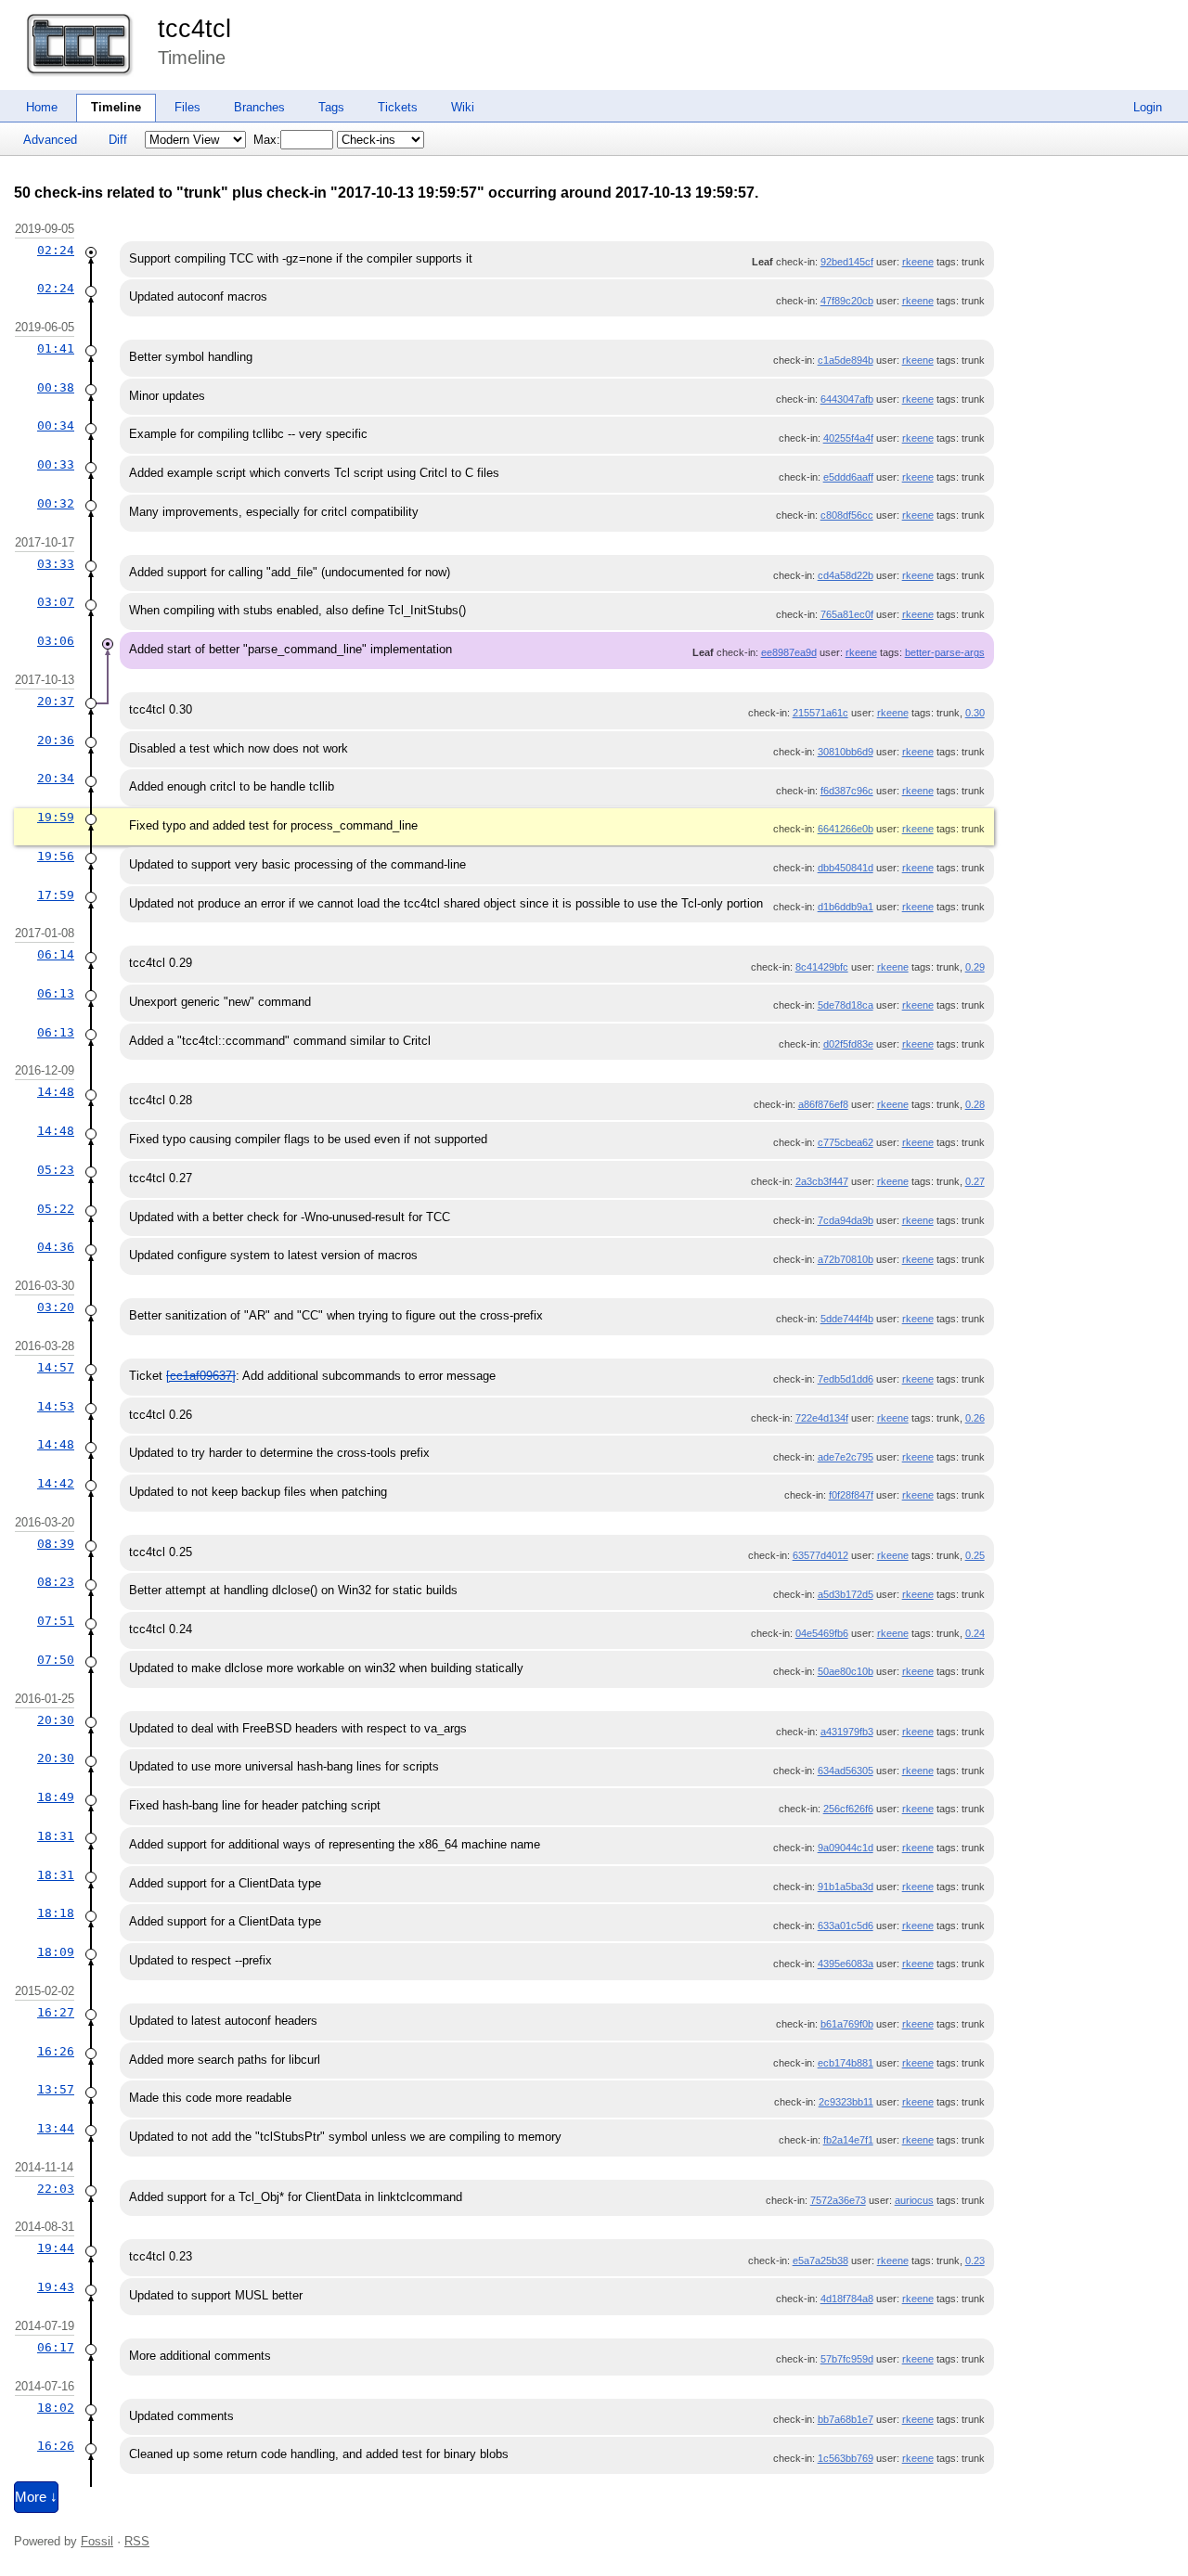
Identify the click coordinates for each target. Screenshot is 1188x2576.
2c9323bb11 (846, 2102)
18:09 (56, 1952)
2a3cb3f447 (822, 1181)
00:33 (56, 464)
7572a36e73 (838, 2200)
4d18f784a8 (847, 2299)
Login (1148, 107)
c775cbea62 (846, 1142)
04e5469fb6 (822, 1633)
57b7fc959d (847, 2359)
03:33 (56, 564)
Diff (118, 140)
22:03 (56, 2189)
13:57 (56, 2089)
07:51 (56, 1621)
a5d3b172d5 (846, 1594)
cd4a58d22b (846, 575)
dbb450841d (846, 868)
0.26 (975, 1418)
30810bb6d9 (846, 752)
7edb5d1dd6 (846, 1379)
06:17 (56, 2347)
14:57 (56, 1367)
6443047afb (847, 399)
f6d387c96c (847, 791)
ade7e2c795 (846, 1457)
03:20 (56, 1307)
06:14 (56, 954)
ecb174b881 (846, 2063)
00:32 (56, 503)
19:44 (56, 2248)
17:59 (56, 895)
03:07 (56, 602)
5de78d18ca (846, 1005)
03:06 (56, 641)
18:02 (56, 2408)
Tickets (398, 107)
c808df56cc (847, 515)
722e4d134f (822, 1418)
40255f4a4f (848, 438)
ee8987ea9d (789, 652)
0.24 (975, 1633)
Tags (331, 107)
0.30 (975, 713)
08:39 (56, 1544)
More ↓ (36, 2497)
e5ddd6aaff (848, 477)
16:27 (56, 2012)
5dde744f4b (847, 1319)
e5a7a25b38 (820, 2260)
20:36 (56, 740)
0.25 (975, 1555)
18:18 (56, 1913)
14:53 (56, 1406)
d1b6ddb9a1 (846, 907)
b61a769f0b (847, 2024)
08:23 (56, 1582)
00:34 (56, 425)
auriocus (914, 2200)
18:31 (56, 1836)
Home (42, 107)
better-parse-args (945, 652)
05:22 (56, 1209)
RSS (137, 2541)
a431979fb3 (847, 1732)
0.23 (975, 2260)
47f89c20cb (847, 301)
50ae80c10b (846, 1671)
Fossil (97, 2541)
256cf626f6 (848, 1809)
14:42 (56, 1483)
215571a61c (820, 713)
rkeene (918, 262)
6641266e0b (846, 829)
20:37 (56, 701)
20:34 (56, 778)
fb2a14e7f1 (848, 2140)
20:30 (56, 1720)
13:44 (56, 2128)
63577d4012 (820, 1555)
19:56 (56, 856)
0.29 (975, 967)
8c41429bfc (822, 967)
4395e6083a (846, 1964)
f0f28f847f (851, 1495)
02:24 (56, 250)
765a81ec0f (847, 614)
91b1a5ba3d (846, 1887)
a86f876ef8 (823, 1104)
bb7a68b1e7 (846, 2419)
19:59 (56, 817)
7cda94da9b (846, 1220)
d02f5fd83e (848, 1044)
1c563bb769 (846, 2458)
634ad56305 (846, 1771)
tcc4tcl (194, 29)
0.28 (975, 1104)
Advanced (50, 140)
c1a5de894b (846, 360)
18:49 (56, 1797)
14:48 (56, 1092)
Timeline (116, 107)
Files (187, 107)
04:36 (56, 1247)
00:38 (56, 387)
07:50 (56, 1660)
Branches (259, 107)
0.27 (975, 1181)
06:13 (56, 993)
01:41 (56, 348)
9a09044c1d (846, 1848)
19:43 (56, 2287)
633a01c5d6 (846, 1926)
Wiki (463, 107)
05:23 (56, 1170)
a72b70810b (846, 1259)
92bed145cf (847, 262)
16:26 (56, 2051)
